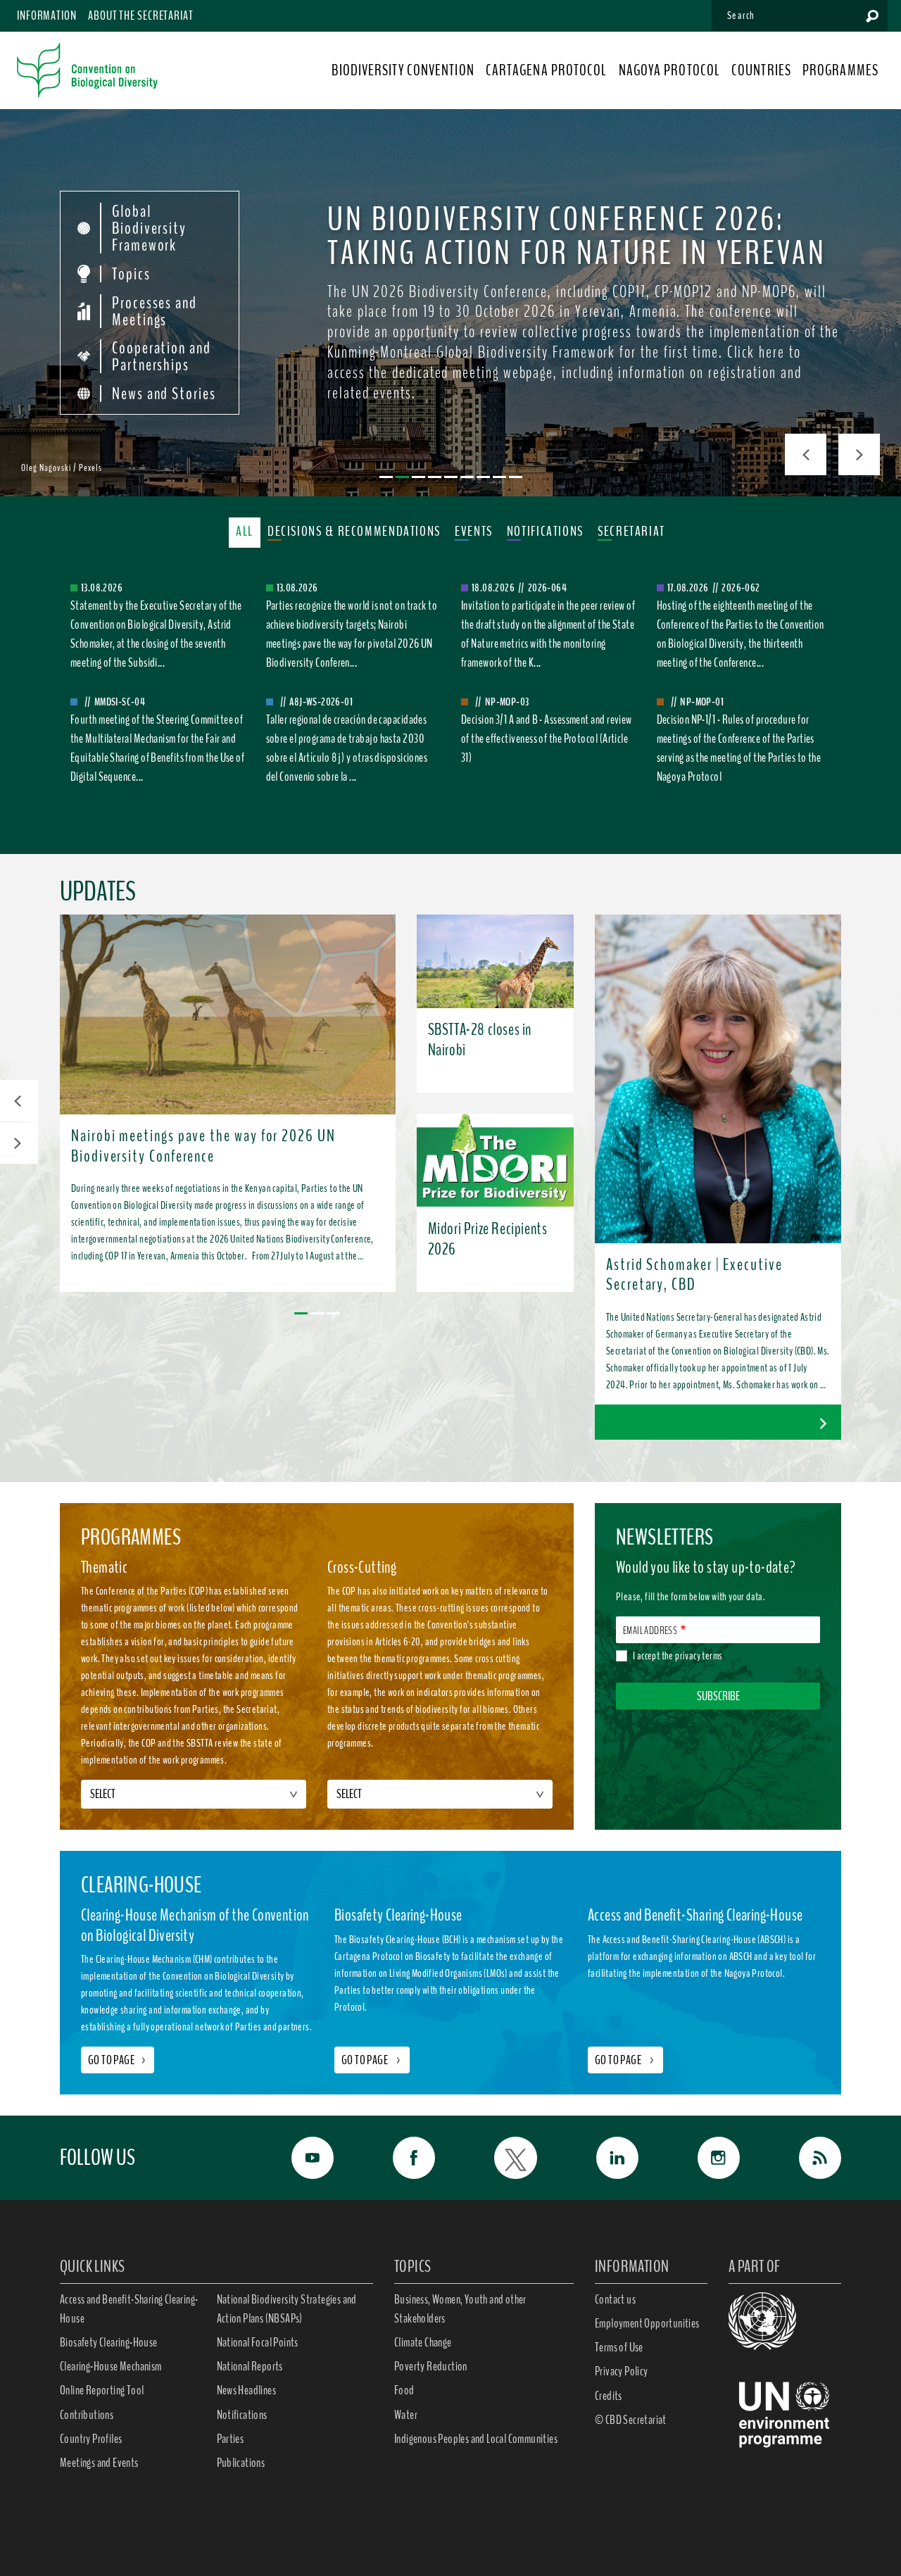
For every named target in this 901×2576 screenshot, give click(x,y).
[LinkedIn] (602, 2158)
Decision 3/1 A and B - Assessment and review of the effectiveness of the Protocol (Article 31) (547, 739)
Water (406, 2415)
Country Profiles (91, 2439)
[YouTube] (297, 2158)
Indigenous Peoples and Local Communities (476, 2439)
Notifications (242, 2415)
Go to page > (372, 2060)
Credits (609, 2396)
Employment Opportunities (647, 2323)
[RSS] (805, 2158)
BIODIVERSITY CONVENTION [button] (403, 70)
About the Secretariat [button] (141, 15)
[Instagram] (703, 2158)
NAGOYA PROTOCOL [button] (670, 70)
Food (404, 2390)
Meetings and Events (99, 2463)
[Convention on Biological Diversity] (87, 70)
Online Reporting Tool (102, 2390)
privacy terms (699, 1656)
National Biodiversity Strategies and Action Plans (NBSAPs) (287, 2309)
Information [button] (47, 15)
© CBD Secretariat (631, 2420)
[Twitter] (500, 2158)
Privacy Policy (622, 2371)
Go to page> (118, 2060)
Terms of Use (619, 2347)
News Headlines (247, 2390)
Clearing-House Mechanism (111, 2366)
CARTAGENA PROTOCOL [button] (547, 70)
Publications (241, 2463)
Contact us (615, 2299)
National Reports (250, 2366)
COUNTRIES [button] (761, 70)
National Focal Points (258, 2342)
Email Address (650, 1631)
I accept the (678, 1656)
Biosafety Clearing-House (109, 2342)
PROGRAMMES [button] (840, 70)
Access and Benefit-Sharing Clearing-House (129, 2309)
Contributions (87, 2415)
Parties (231, 2439)
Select (103, 1794)
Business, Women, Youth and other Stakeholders (460, 2309)
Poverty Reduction (431, 2366)
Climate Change (423, 2342)
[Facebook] (398, 2158)
